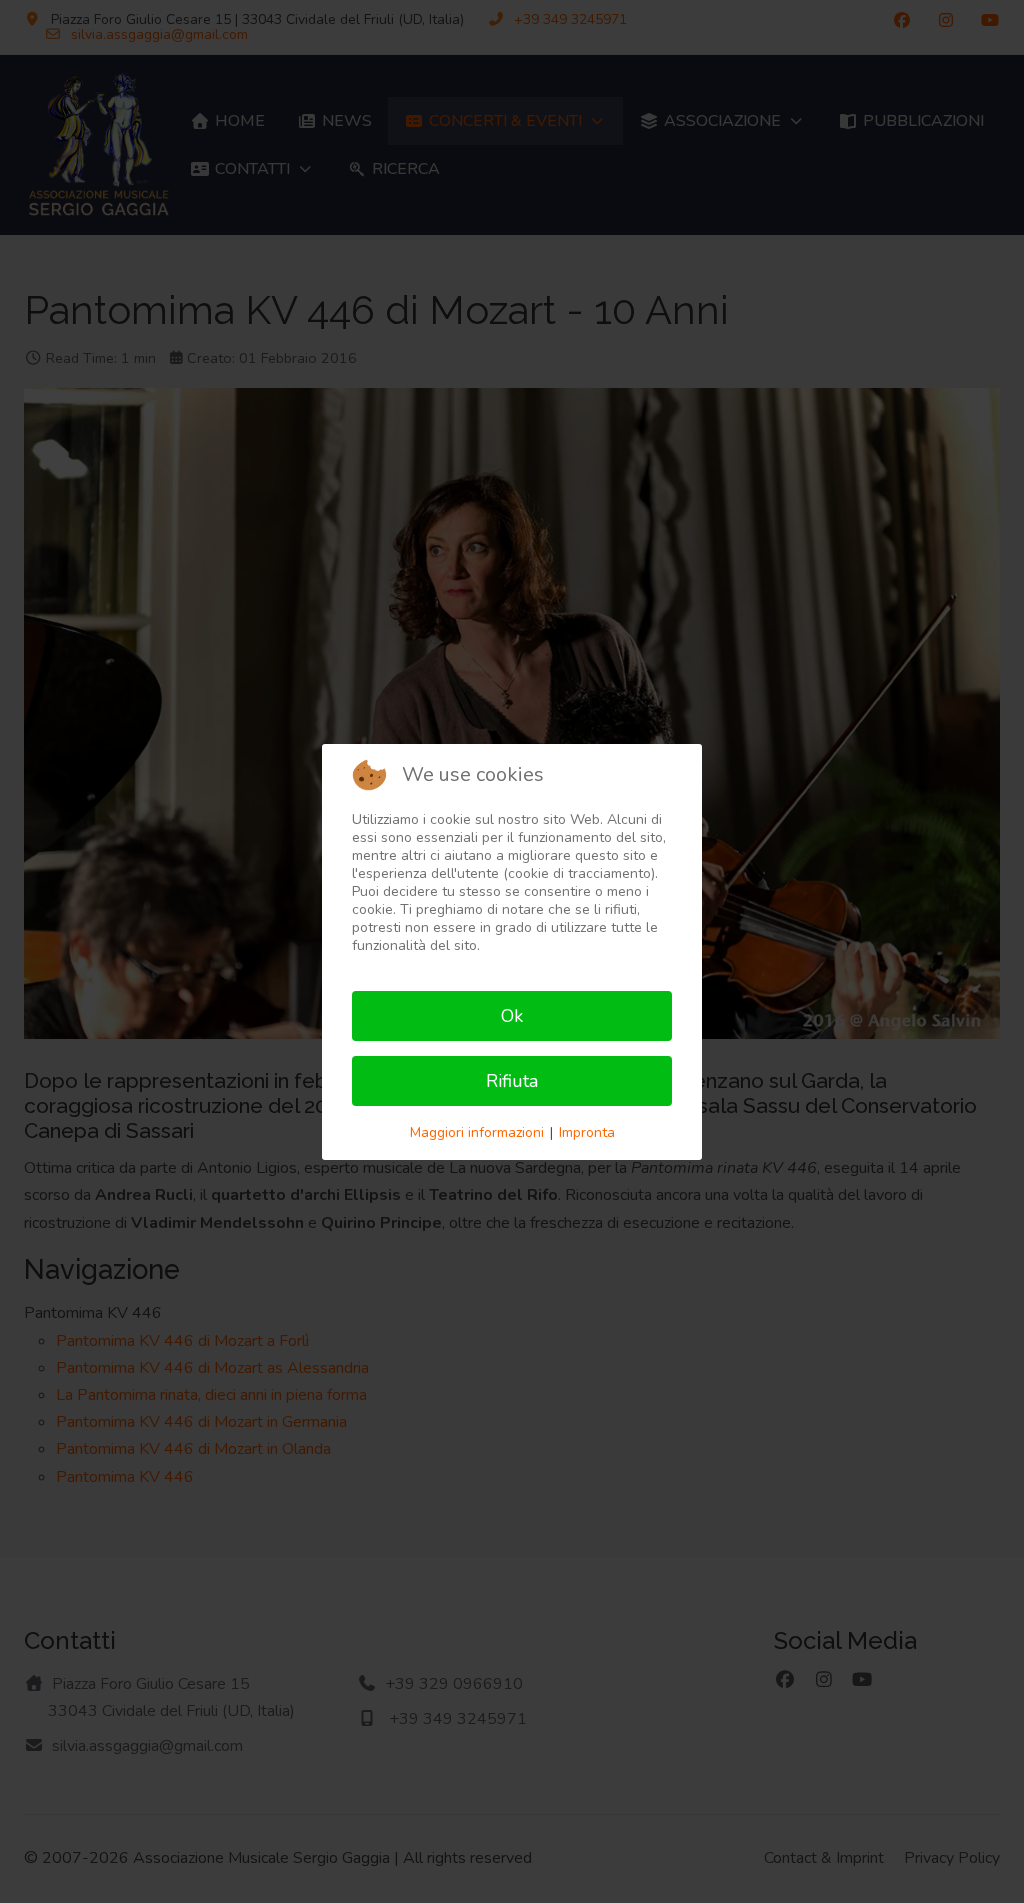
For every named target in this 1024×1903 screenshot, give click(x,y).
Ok (512, 1016)
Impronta (587, 1132)
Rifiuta (512, 1081)
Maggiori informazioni (477, 1132)
